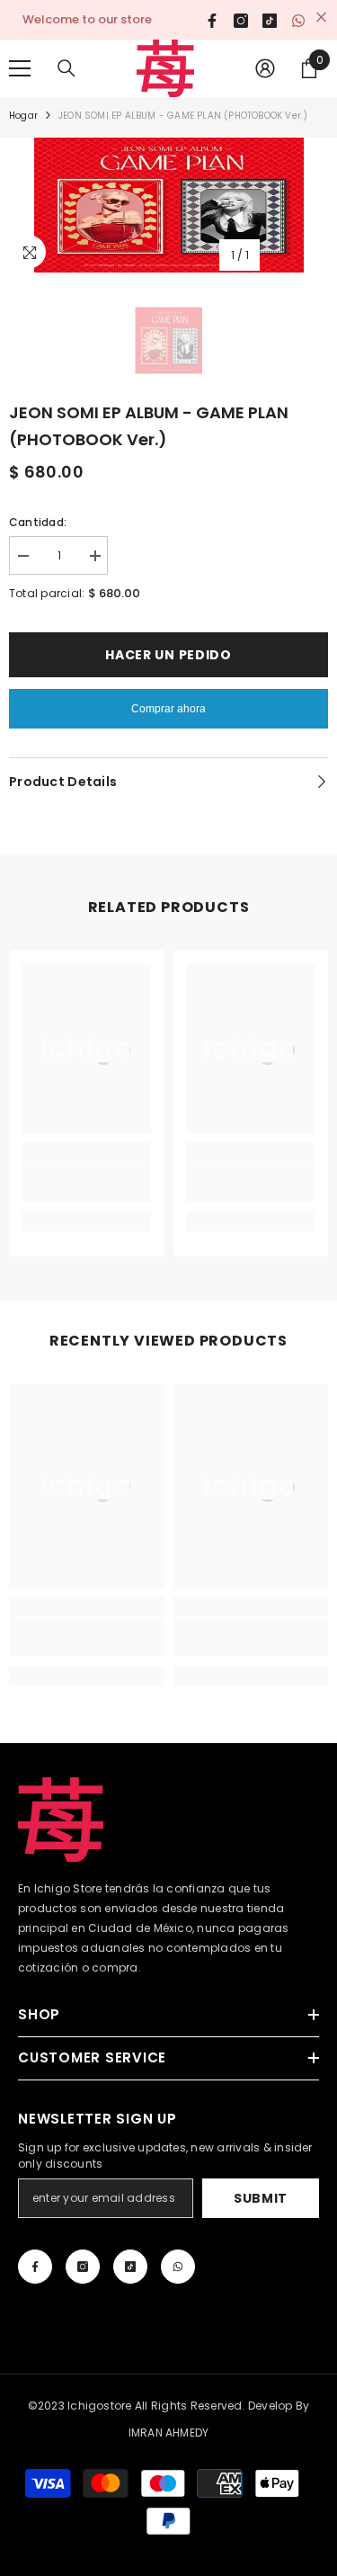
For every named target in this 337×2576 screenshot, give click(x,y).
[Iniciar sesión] (265, 68)
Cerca (321, 18)
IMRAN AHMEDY (169, 2433)
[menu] (20, 68)
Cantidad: (38, 522)
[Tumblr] (130, 2267)
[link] (87, 1182)
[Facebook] (35, 2267)
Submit (261, 2198)
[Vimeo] (178, 2267)
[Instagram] (83, 2267)
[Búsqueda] (67, 68)
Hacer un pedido (168, 655)
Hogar (23, 116)
